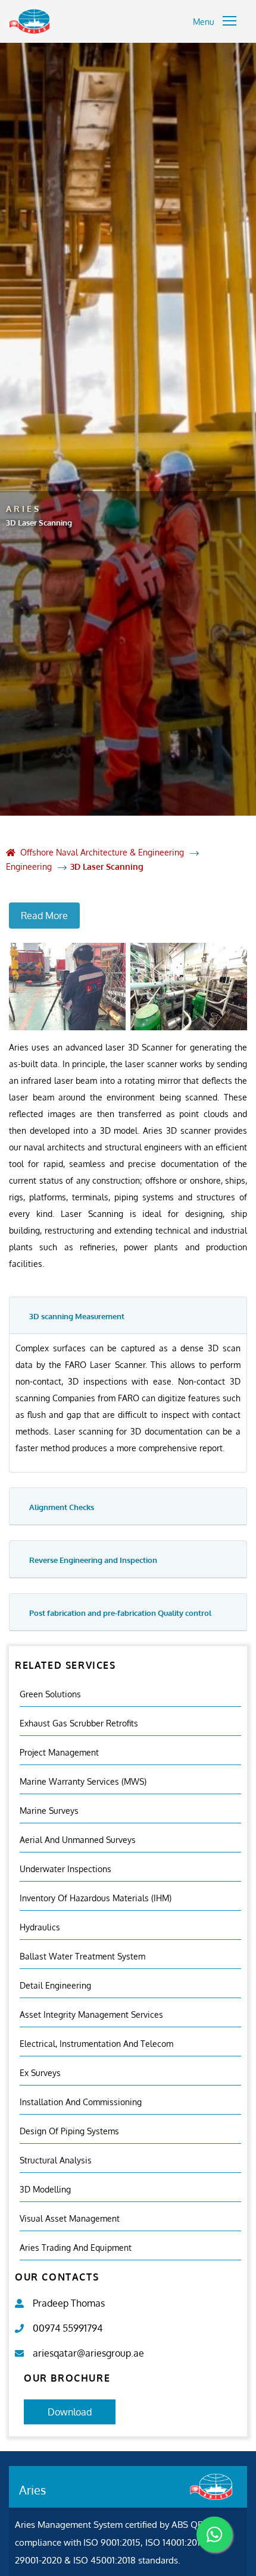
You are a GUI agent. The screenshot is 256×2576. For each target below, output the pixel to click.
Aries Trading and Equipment (76, 2248)
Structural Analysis (56, 2160)
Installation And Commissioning (81, 2102)
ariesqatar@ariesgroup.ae (88, 2353)
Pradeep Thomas (69, 2303)
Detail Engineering (55, 1985)
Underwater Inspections (65, 1869)
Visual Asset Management (70, 2218)
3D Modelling (45, 2189)
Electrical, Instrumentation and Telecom (96, 2044)
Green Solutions (50, 1694)
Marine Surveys (49, 1811)
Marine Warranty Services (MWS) (83, 1781)
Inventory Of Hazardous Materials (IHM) (96, 1898)
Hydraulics (40, 1927)
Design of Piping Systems (69, 2131)
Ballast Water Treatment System (82, 1956)
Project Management (59, 1752)
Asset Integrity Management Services (91, 2014)
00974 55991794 (68, 2328)
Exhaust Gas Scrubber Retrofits (79, 1723)
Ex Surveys (40, 2073)
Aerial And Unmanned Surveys (78, 1840)
